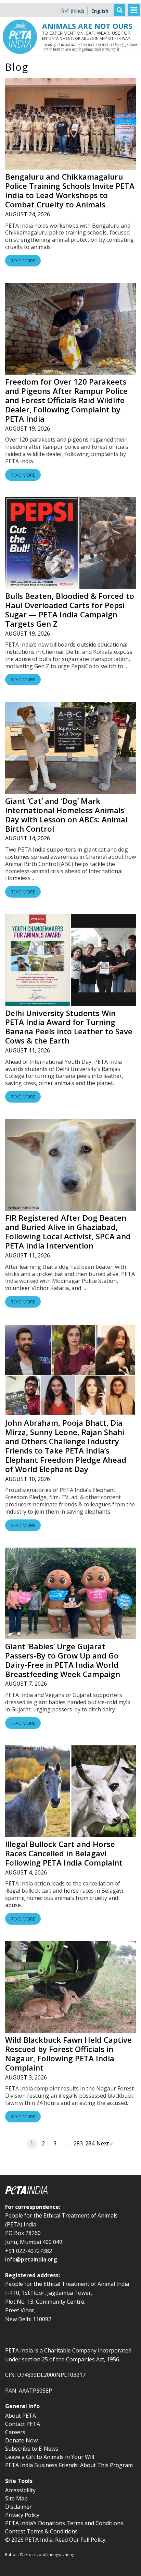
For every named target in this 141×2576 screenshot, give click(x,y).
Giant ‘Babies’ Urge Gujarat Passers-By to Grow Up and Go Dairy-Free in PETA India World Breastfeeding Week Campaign (63, 1660)
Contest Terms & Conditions (41, 2531)
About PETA (21, 2416)
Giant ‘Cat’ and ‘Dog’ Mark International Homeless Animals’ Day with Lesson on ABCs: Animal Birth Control (66, 815)
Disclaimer (18, 2507)
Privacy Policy (22, 2515)
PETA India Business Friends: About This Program (69, 2465)
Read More (23, 261)
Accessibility (20, 2490)
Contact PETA (23, 2424)
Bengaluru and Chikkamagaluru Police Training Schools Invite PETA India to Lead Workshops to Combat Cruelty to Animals (70, 191)
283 (78, 2143)
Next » (105, 2143)
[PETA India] (20, 5)
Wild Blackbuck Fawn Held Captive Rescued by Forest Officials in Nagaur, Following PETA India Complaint (68, 2054)
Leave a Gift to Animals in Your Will (50, 2457)
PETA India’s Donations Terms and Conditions (64, 2523)
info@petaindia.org (31, 2259)
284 (90, 2143)
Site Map (16, 2498)
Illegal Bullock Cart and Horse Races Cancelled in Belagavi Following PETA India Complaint (64, 1853)
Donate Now (21, 2440)
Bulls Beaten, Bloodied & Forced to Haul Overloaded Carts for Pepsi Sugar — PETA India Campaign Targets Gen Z (70, 610)
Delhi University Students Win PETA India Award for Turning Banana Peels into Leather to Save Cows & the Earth (69, 1027)
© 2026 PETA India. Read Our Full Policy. (56, 2540)
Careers (15, 2432)
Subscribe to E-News (32, 2449)
